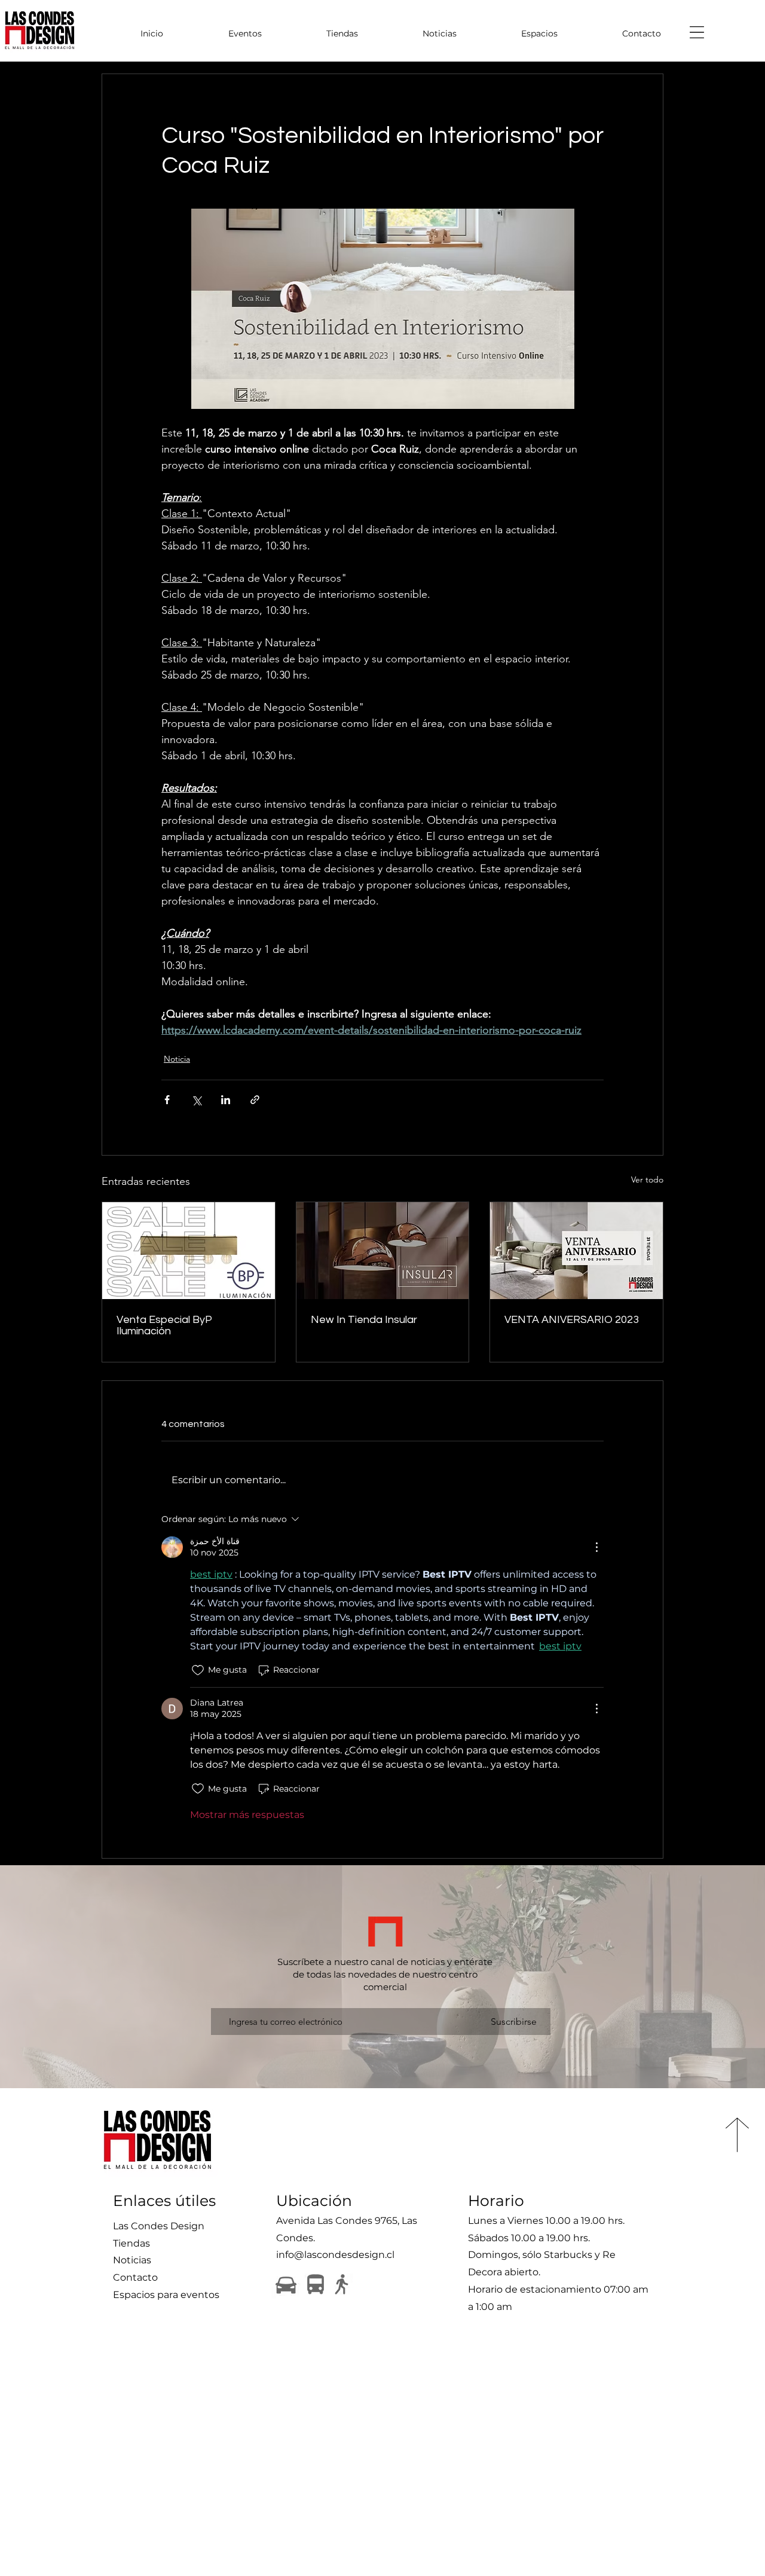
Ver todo (647, 1179)
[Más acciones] (596, 1547)
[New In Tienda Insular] (383, 1251)
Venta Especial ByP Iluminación (164, 1325)
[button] (697, 32)
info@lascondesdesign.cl (335, 2255)
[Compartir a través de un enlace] (255, 1100)
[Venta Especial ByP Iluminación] (189, 1251)
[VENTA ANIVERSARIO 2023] (576, 1251)
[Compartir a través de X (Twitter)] (196, 1100)
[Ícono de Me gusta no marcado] (198, 1670)
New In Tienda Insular (364, 1320)
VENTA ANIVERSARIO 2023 (572, 1320)
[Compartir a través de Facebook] (167, 1100)
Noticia (177, 1059)
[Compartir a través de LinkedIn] (226, 1100)
